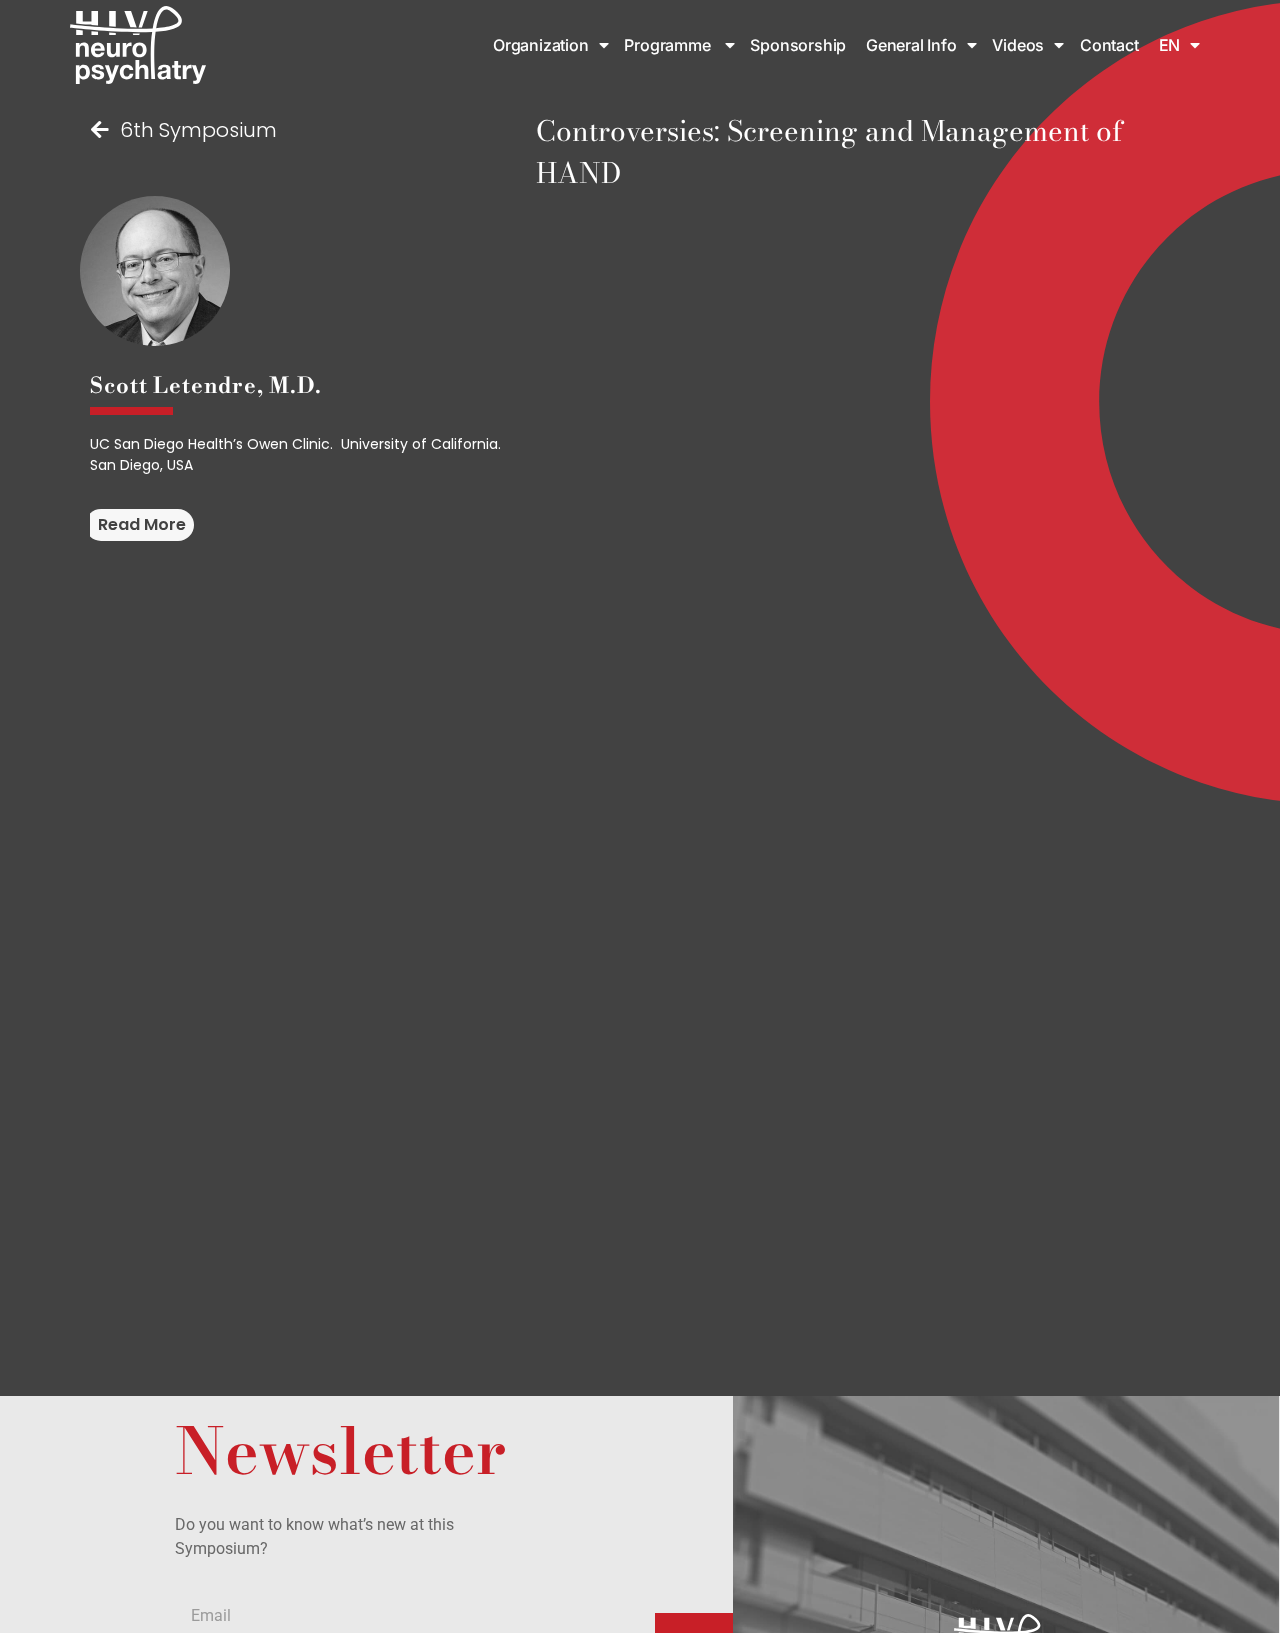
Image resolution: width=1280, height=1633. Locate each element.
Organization (541, 45)
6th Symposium (198, 130)
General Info (911, 45)
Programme (669, 45)
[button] (139, 525)
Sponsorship (800, 45)
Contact (1109, 45)
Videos (1018, 45)
